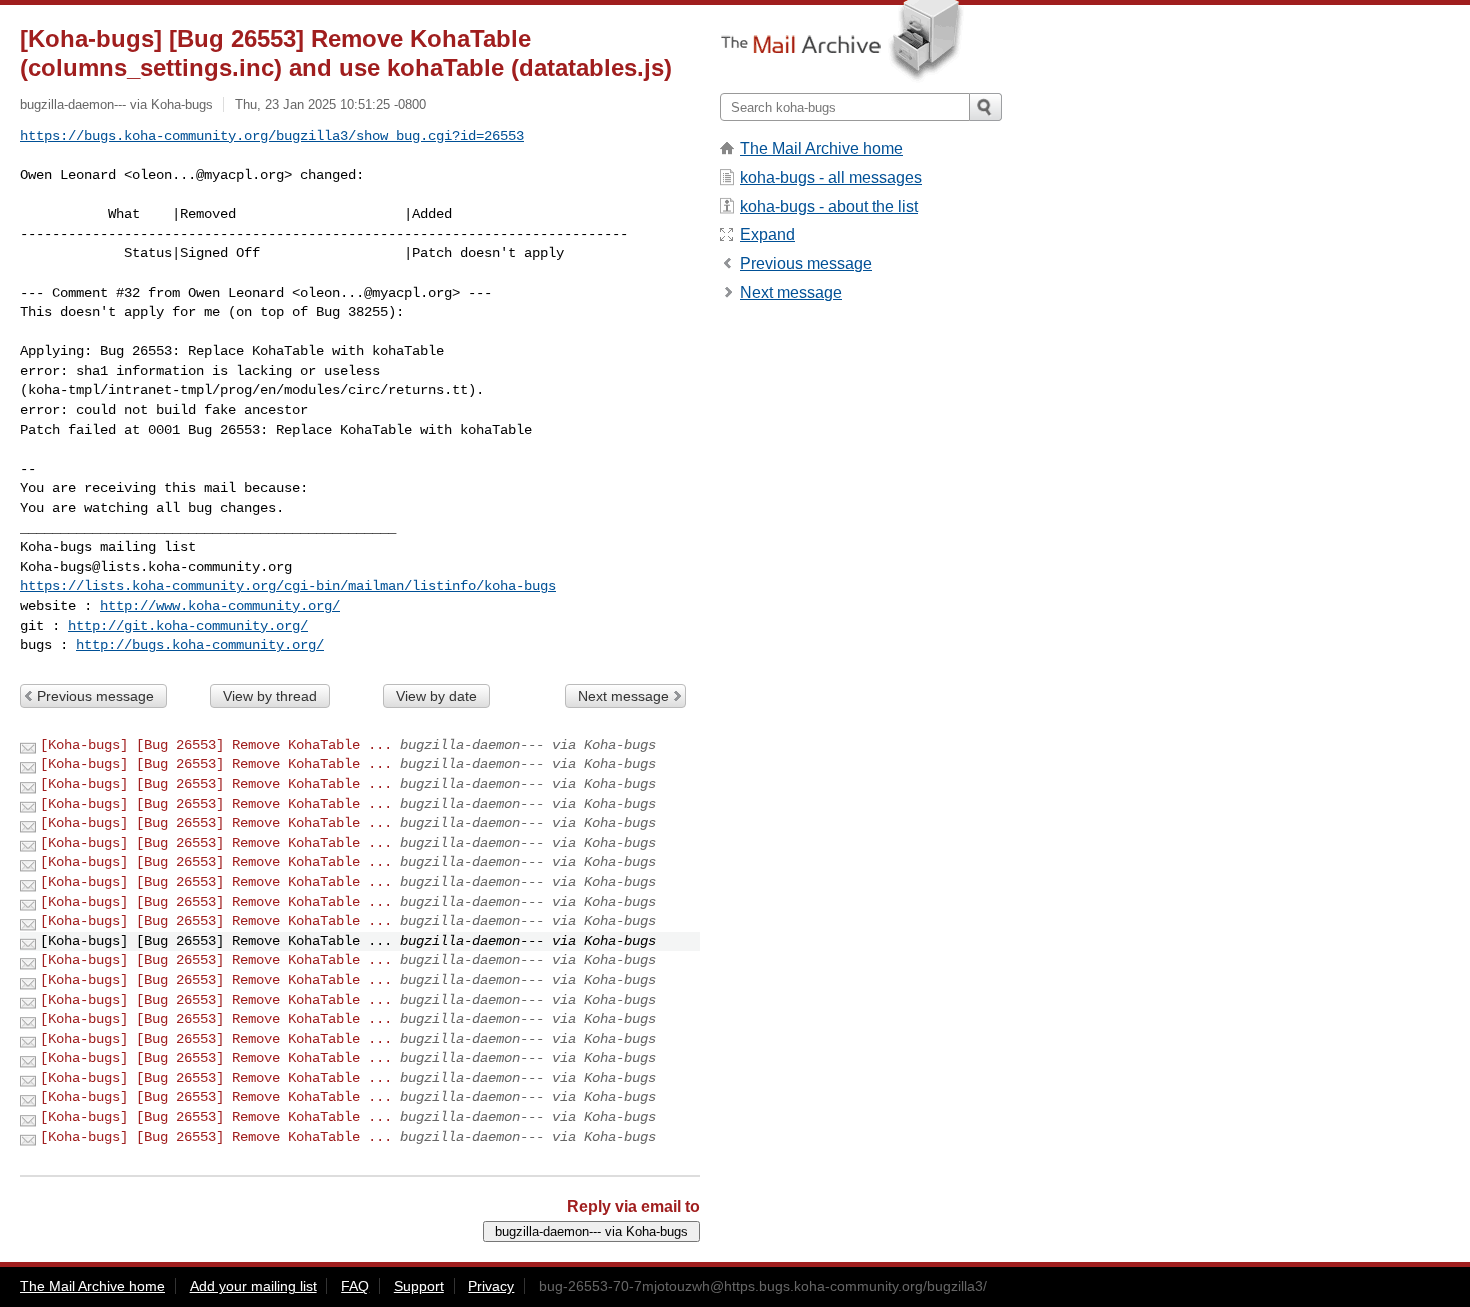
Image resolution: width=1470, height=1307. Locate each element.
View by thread (270, 696)
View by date (436, 696)
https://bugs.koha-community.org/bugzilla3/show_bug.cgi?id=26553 (272, 136)
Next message (623, 696)
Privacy (491, 1286)
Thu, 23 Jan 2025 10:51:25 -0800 (330, 104)
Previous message (95, 696)
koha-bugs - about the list (829, 206)
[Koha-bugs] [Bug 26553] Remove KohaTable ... (216, 745)
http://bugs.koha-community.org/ (200, 645)
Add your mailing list (253, 1286)
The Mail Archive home (821, 148)
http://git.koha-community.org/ (188, 626)
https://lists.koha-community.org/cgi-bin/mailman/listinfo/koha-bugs (288, 586)
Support (419, 1286)
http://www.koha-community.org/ (220, 606)
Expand (767, 234)
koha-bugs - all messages (831, 177)
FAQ (355, 1286)
